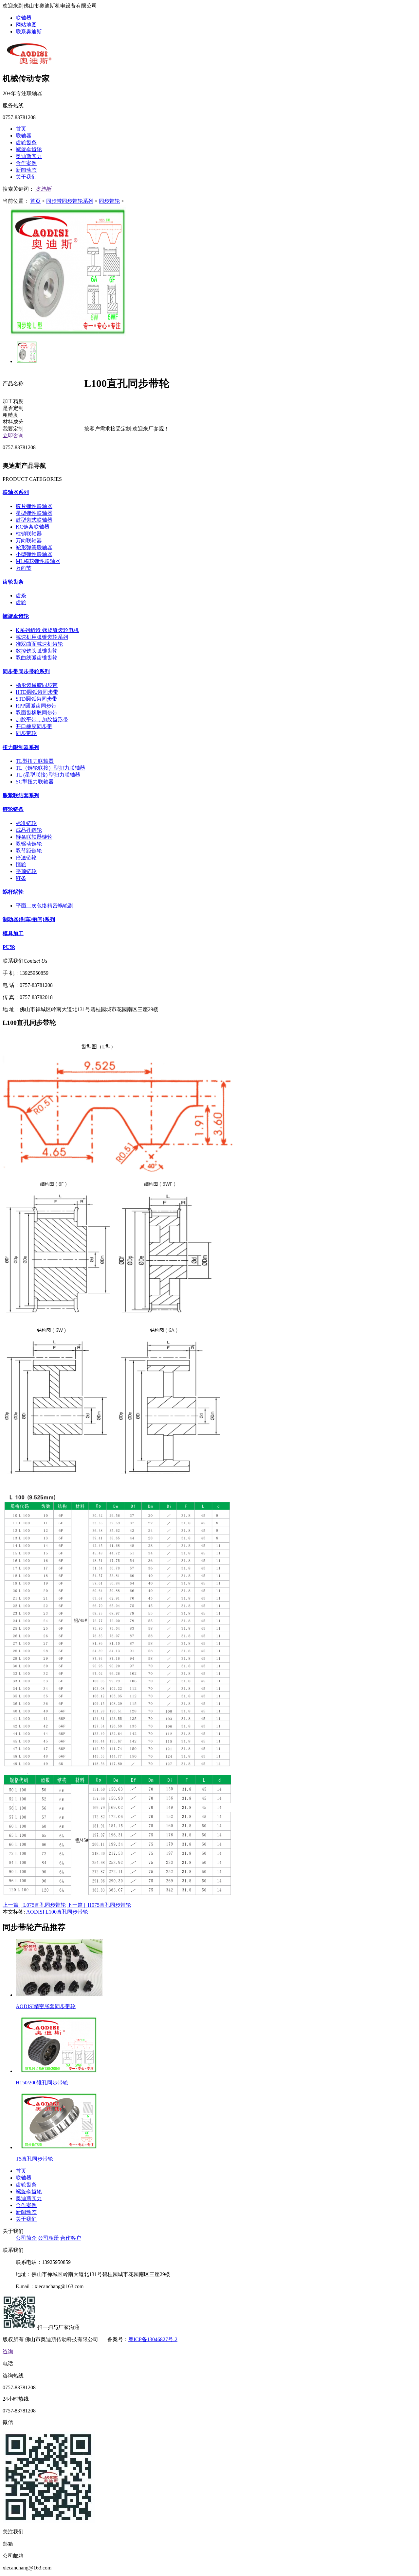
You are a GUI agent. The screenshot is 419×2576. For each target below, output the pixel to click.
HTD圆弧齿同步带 (37, 692)
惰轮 (21, 864)
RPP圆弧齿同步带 (36, 706)
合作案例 (26, 163)
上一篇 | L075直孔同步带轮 (34, 1905)
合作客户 (71, 2238)
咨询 (8, 2351)
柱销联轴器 (29, 534)
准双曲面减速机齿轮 (39, 644)
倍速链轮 (26, 858)
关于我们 (26, 177)
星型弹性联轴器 (34, 513)
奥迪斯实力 (29, 156)
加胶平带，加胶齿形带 (42, 719)
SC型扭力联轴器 (35, 782)
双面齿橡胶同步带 (37, 713)
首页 (21, 129)
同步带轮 (109, 201)
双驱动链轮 (29, 844)
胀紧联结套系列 (21, 795)
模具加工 (13, 933)
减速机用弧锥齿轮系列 (42, 637)
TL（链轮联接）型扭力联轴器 (50, 768)
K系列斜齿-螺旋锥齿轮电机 (47, 630)
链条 (21, 878)
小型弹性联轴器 (34, 554)
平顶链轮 (26, 871)
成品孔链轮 (29, 830)
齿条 (21, 596)
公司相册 (48, 2238)
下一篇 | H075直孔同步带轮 (99, 1905)
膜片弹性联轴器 (34, 506)
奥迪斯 (43, 189)
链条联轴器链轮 (34, 837)
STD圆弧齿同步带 (36, 699)
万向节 (24, 568)
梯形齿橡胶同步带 (37, 685)
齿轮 (21, 602)
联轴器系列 (16, 492)
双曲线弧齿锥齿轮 (37, 658)
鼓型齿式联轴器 (34, 520)
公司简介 (26, 2238)
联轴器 (24, 18)
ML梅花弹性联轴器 (38, 561)
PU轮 (9, 947)
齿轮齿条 (26, 142)
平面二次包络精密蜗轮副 (45, 906)
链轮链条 (13, 809)
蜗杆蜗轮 (13, 892)
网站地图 (26, 25)
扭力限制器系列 (21, 747)
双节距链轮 (29, 851)
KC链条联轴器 (33, 527)
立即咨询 (13, 436)
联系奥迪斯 (29, 32)
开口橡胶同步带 (34, 726)
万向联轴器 (29, 541)
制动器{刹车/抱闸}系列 (29, 919)
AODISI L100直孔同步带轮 (57, 1912)
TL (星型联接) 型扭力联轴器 (48, 775)
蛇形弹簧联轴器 (34, 547)
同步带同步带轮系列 (70, 201)
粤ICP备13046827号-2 (153, 2339)
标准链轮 (26, 823)
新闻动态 (26, 170)
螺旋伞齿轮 (29, 149)
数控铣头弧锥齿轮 (37, 651)
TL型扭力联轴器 (35, 761)
